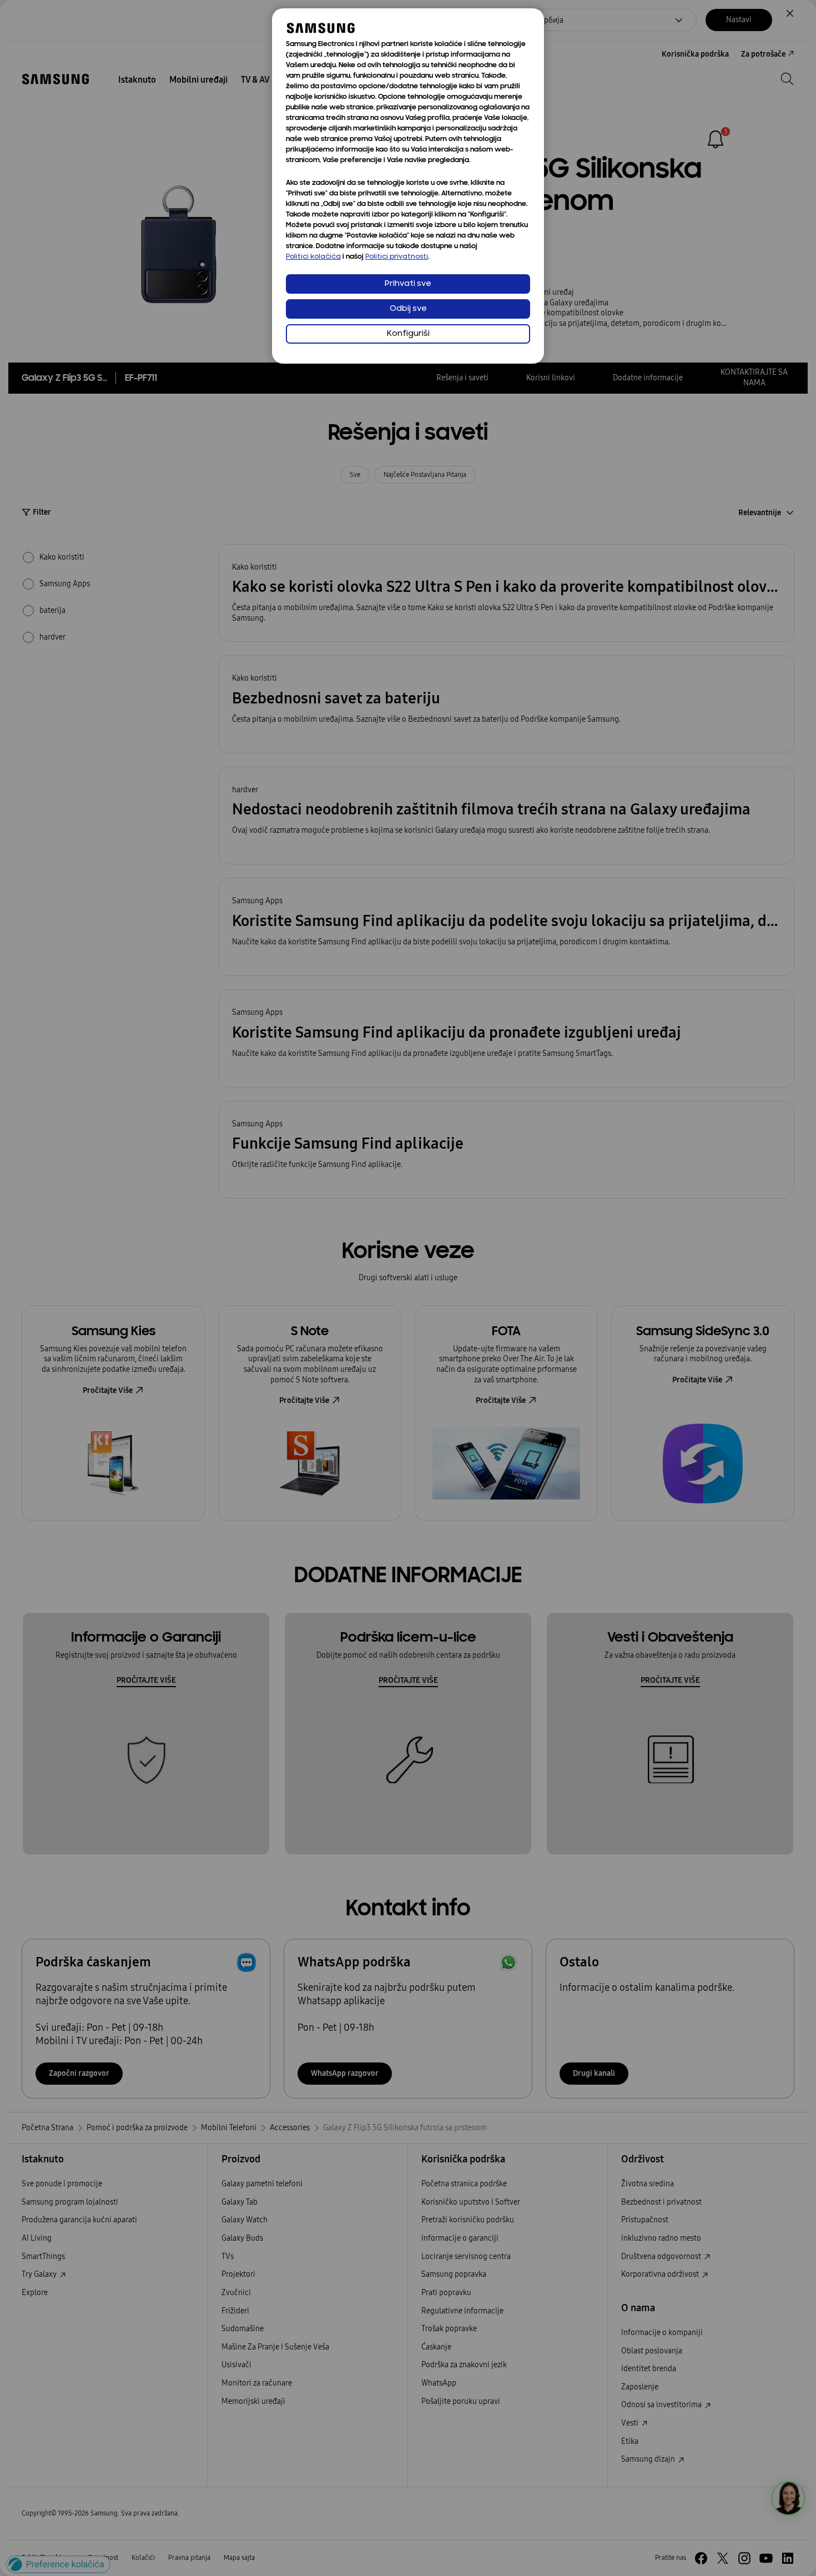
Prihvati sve (408, 284)
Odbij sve (408, 309)
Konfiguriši (408, 334)
